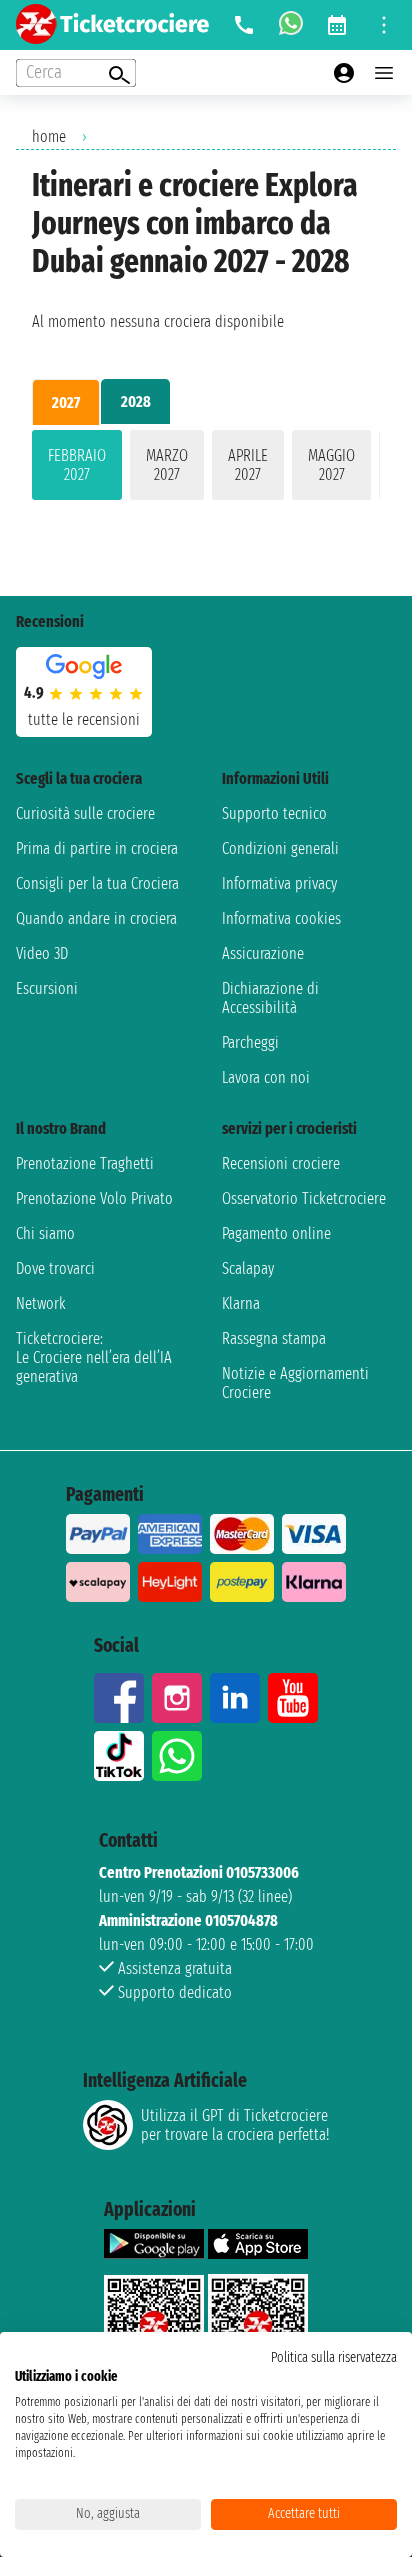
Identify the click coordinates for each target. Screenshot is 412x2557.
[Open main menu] (384, 73)
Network (41, 1303)
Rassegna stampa (274, 1338)
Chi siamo (45, 1233)
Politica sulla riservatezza (334, 2357)
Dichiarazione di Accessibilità (270, 998)
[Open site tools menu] (384, 25)
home (49, 136)
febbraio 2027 (77, 465)
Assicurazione (263, 953)
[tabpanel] (206, 469)
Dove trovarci (55, 1268)
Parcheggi (250, 1042)
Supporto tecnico (274, 813)
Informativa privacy (279, 883)
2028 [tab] (136, 401)
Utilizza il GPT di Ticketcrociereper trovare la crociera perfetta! (235, 2125)
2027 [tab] (66, 402)
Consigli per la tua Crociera (97, 883)
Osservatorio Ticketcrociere (304, 1198)
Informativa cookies (281, 918)
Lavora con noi (266, 1077)
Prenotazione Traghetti (85, 1163)
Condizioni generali (280, 848)
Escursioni (47, 988)
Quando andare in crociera (96, 918)
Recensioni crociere (281, 1163)
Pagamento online (276, 1233)
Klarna (241, 1303)
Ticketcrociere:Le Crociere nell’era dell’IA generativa (94, 1357)
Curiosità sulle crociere (85, 813)
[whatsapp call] (291, 25)
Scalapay (248, 1268)
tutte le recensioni (84, 719)
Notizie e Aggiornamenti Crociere (295, 1383)
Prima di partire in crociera (97, 848)
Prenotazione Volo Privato (94, 1198)
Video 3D (42, 953)
